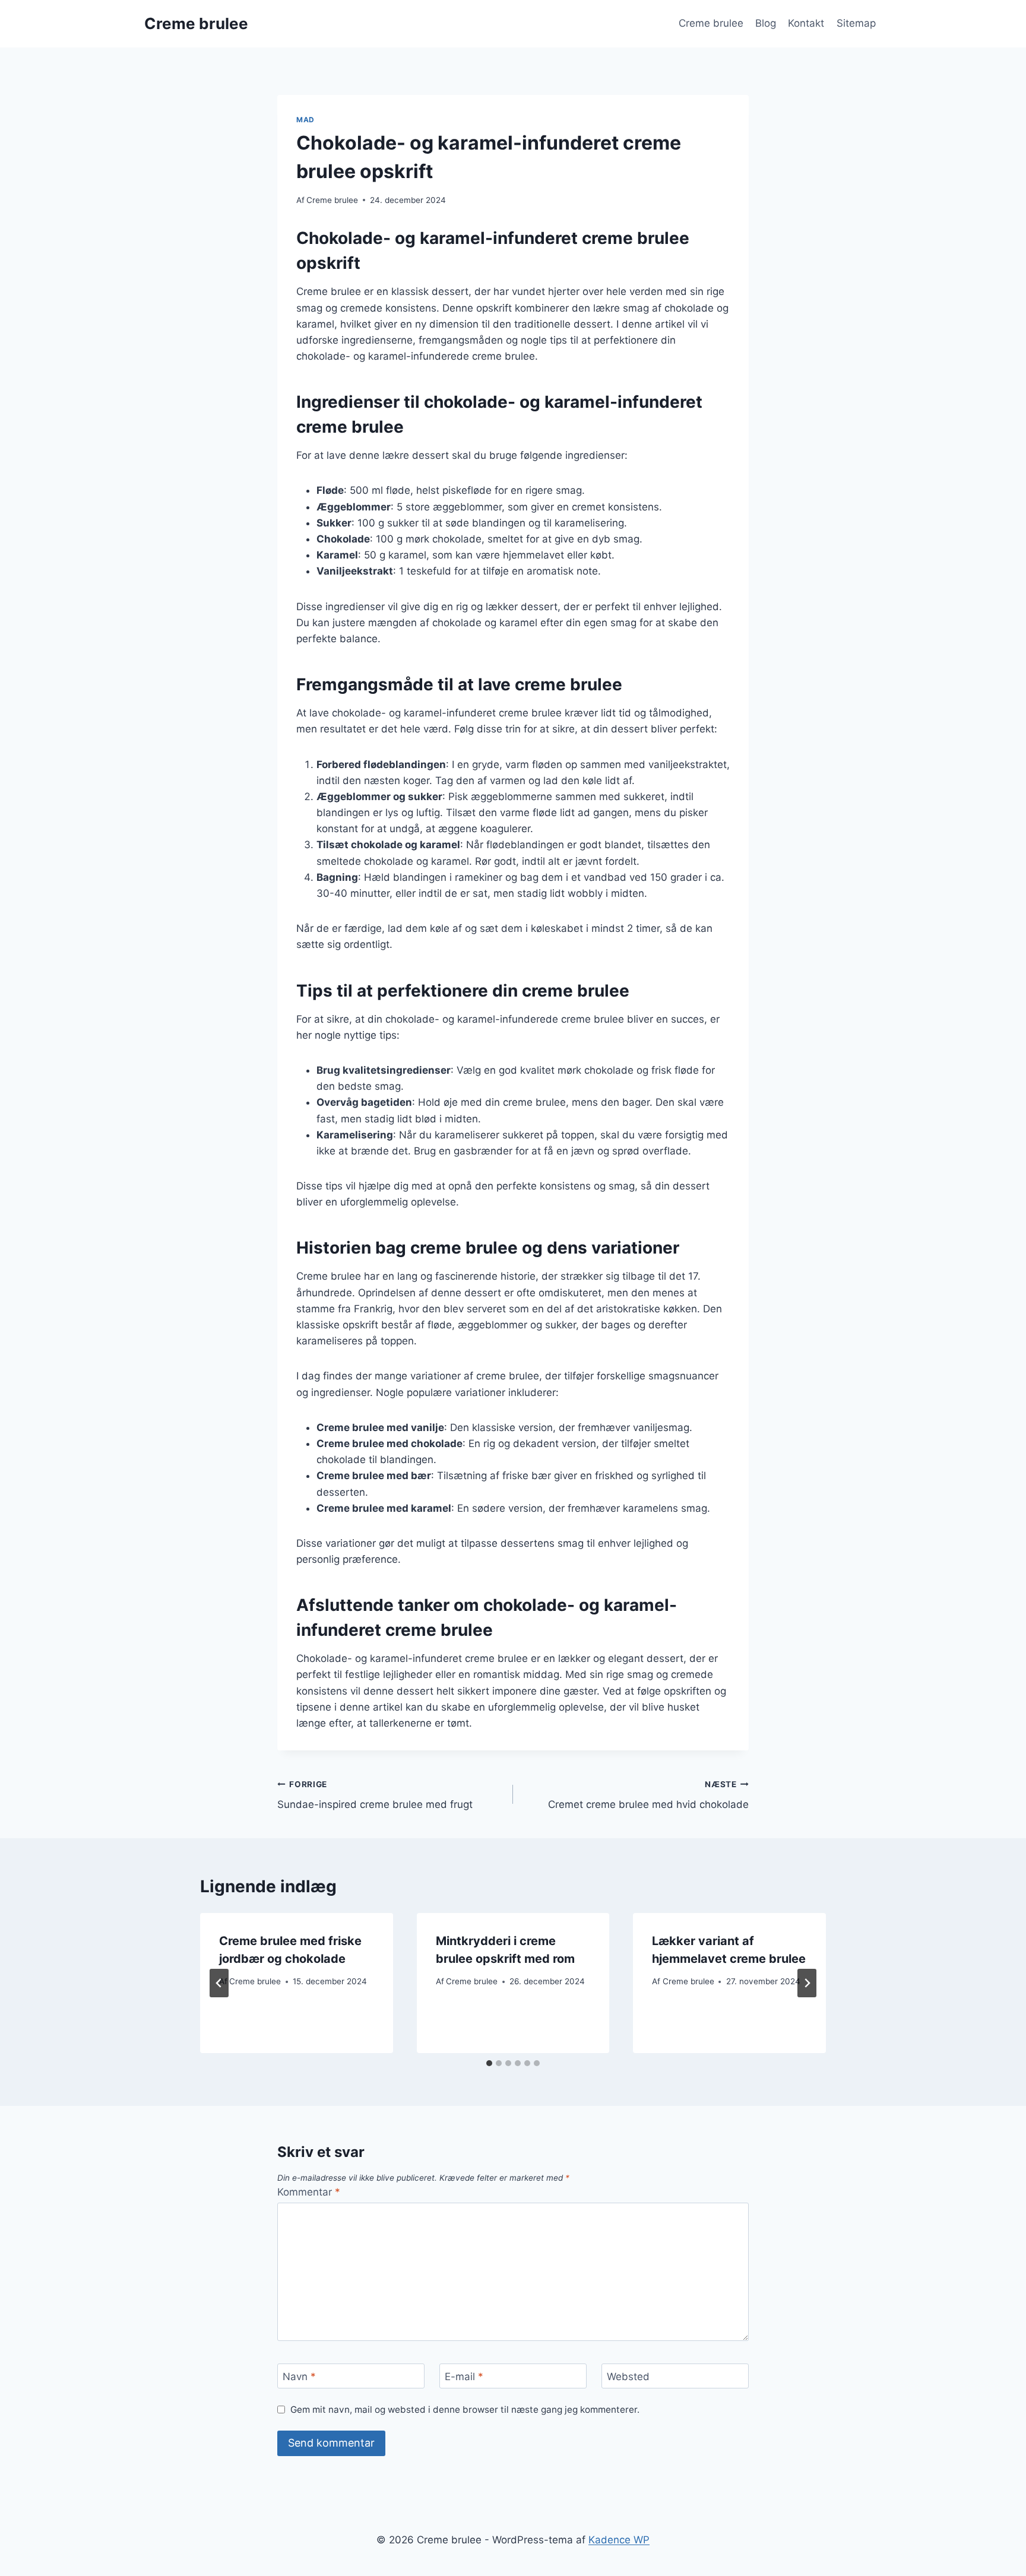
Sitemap (856, 23)
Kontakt (806, 23)
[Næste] (807, 1983)
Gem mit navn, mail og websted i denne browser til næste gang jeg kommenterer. (465, 2410)
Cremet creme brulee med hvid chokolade (648, 1795)
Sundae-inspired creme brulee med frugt (375, 1795)
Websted (628, 2377)
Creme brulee (711, 23)
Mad (305, 120)
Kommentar (309, 2192)
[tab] (489, 2063)
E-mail (464, 2377)
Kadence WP (619, 2540)
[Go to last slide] (219, 1983)
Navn (299, 2377)
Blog (766, 23)
